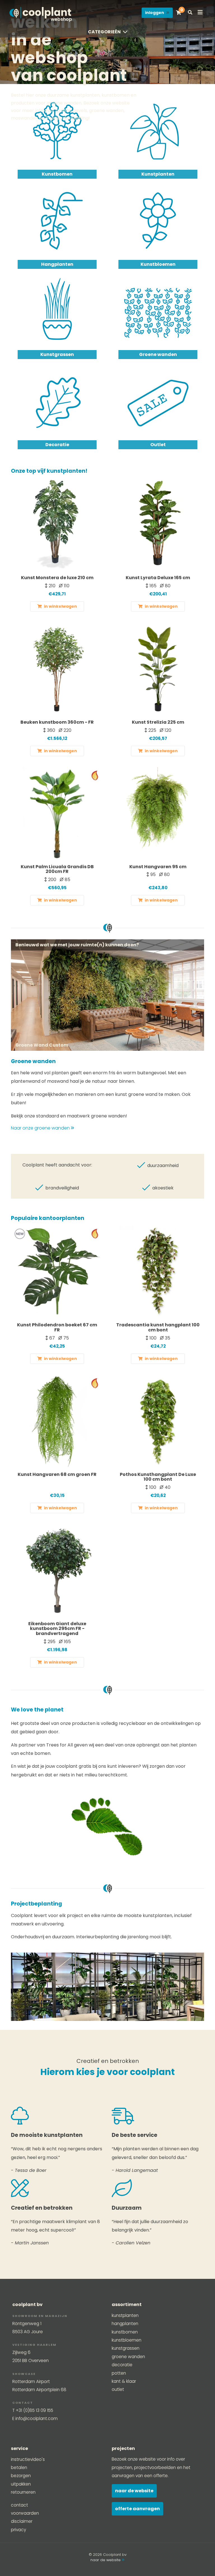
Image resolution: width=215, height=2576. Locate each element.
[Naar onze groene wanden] (107, 995)
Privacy (18, 2530)
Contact (19, 2505)
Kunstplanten (158, 174)
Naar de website (134, 2491)
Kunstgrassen (57, 354)
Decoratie (57, 445)
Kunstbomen (57, 174)
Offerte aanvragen (137, 2509)
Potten (119, 2373)
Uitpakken (21, 2484)
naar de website (106, 2560)
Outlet (158, 445)
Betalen (19, 2467)
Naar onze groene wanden (41, 1128)
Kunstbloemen (158, 264)
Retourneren (23, 2492)
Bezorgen (21, 2476)
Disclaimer (22, 2521)
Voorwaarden (25, 2513)
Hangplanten (57, 264)
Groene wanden (158, 354)
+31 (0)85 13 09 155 (34, 2410)
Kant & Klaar (124, 2381)
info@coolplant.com (37, 2418)
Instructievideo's (28, 2459)
